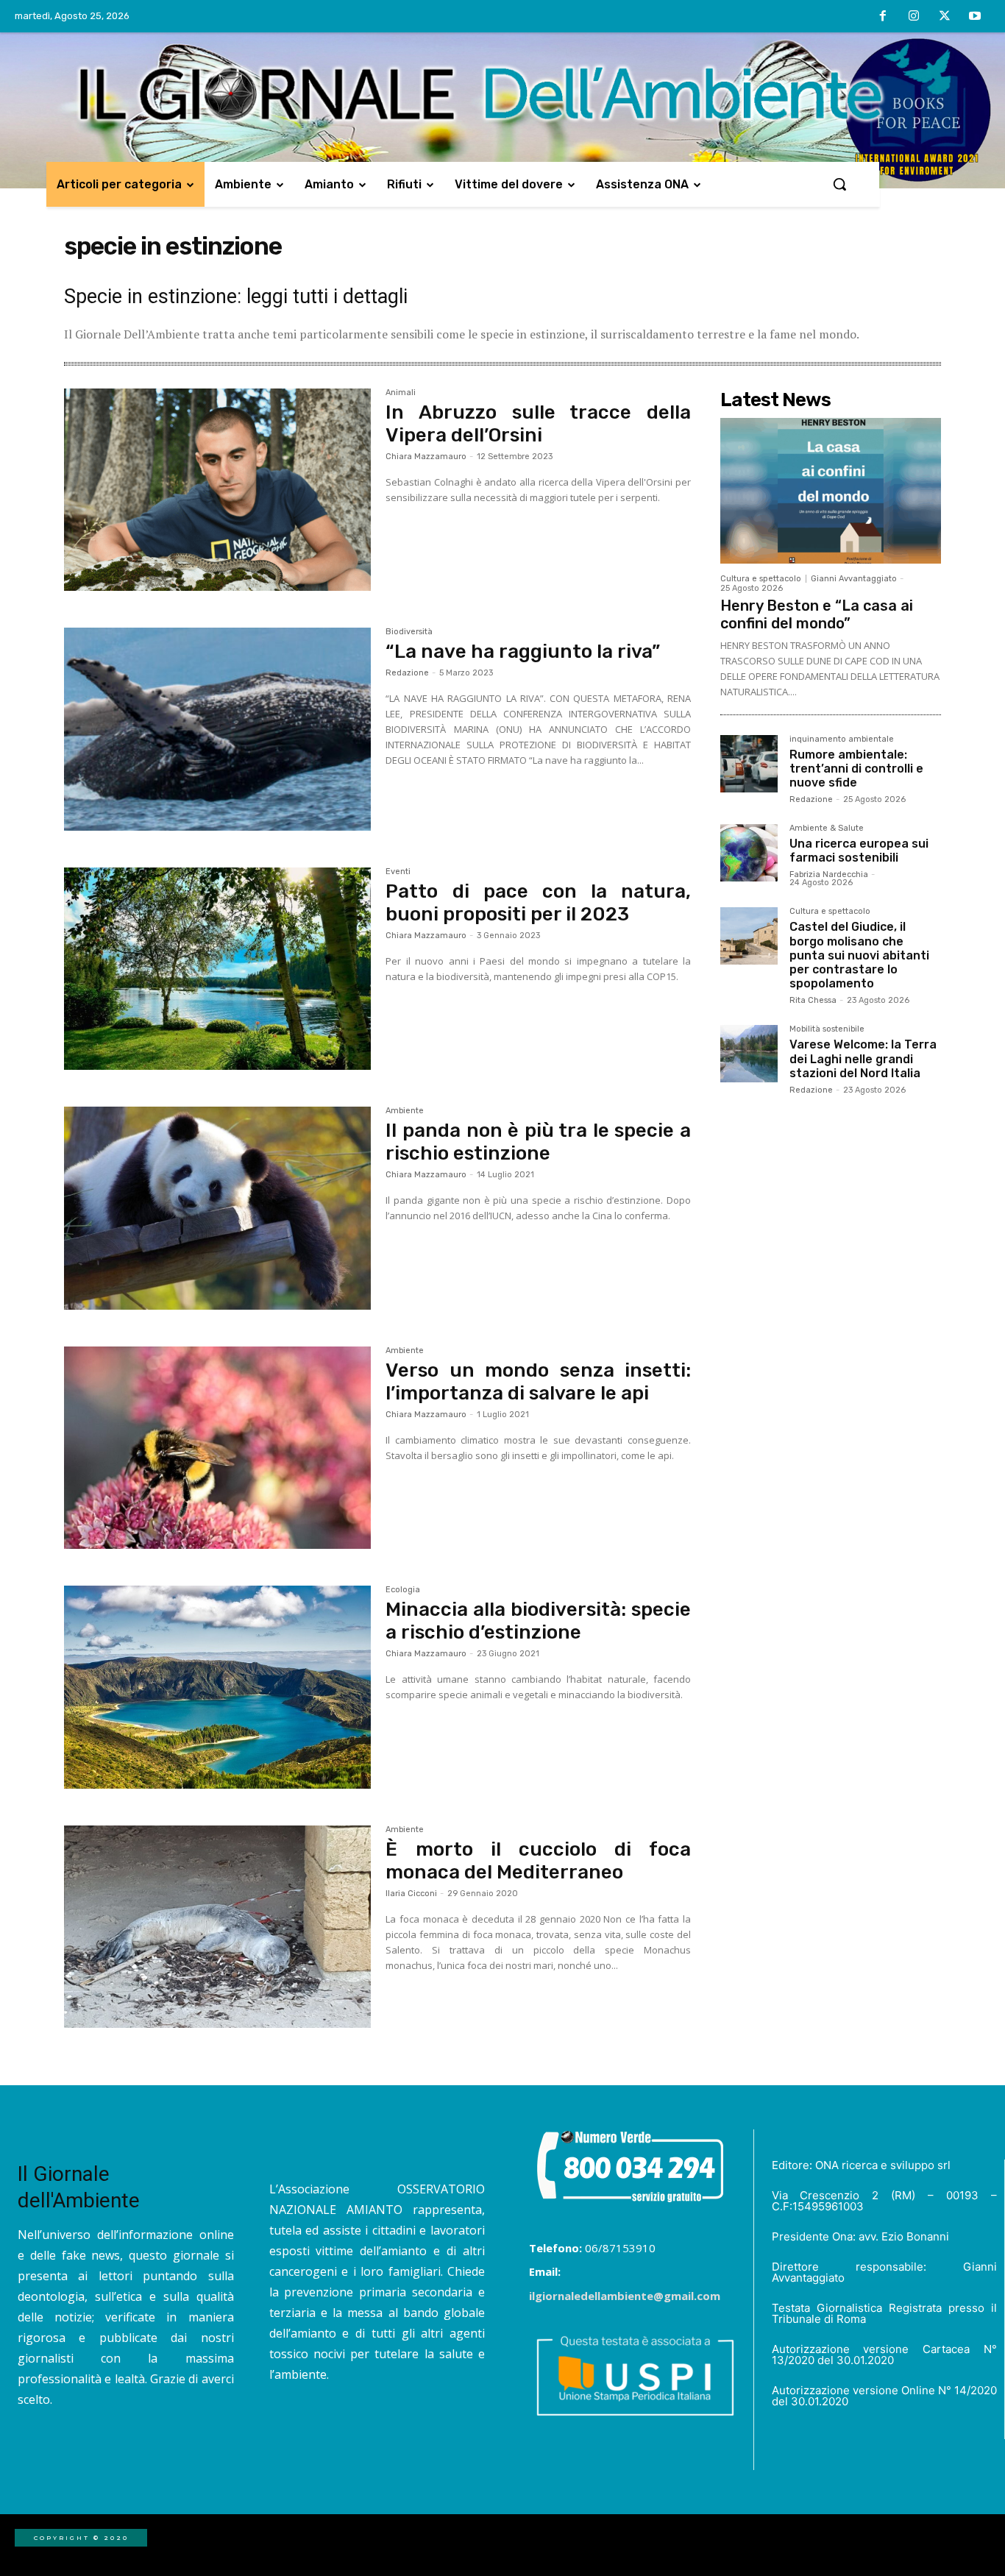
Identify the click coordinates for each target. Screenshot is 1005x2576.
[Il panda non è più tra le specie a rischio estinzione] (217, 1208)
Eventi (398, 872)
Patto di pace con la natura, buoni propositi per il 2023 (538, 903)
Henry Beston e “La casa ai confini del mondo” (817, 614)
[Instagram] (914, 17)
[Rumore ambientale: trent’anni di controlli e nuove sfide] (749, 764)
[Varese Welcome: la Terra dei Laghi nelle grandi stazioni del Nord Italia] (749, 1054)
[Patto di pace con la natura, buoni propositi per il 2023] (217, 969)
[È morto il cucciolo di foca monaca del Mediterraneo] (217, 1927)
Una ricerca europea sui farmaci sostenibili (859, 851)
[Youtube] (975, 17)
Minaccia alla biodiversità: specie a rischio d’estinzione (538, 1621)
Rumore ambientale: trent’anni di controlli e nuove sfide (856, 769)
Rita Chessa (813, 1000)
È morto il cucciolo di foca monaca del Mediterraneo (538, 1861)
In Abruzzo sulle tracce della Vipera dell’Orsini (538, 424)
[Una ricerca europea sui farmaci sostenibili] (749, 853)
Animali (401, 393)
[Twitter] (945, 17)
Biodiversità (409, 632)
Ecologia (403, 1590)
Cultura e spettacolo (761, 579)
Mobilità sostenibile (827, 1029)
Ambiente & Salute (827, 828)
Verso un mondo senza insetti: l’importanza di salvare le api (538, 1382)
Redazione (407, 673)
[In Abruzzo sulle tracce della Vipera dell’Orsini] (217, 490)
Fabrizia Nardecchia (829, 874)
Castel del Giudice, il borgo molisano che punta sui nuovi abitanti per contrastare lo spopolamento (859, 955)
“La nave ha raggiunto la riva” (523, 652)
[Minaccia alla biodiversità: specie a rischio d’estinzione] (217, 1687)
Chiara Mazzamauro (426, 457)
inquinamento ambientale (842, 739)
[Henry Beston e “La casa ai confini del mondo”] (831, 491)
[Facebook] (884, 17)
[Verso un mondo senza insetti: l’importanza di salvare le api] (217, 1448)
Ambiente (405, 1111)
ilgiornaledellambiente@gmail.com (625, 2296)
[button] (839, 184)
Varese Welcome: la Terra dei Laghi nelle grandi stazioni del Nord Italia (863, 1058)
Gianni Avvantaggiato (854, 579)
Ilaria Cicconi (411, 1894)
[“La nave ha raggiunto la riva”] (217, 729)
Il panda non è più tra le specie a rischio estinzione (538, 1142)
